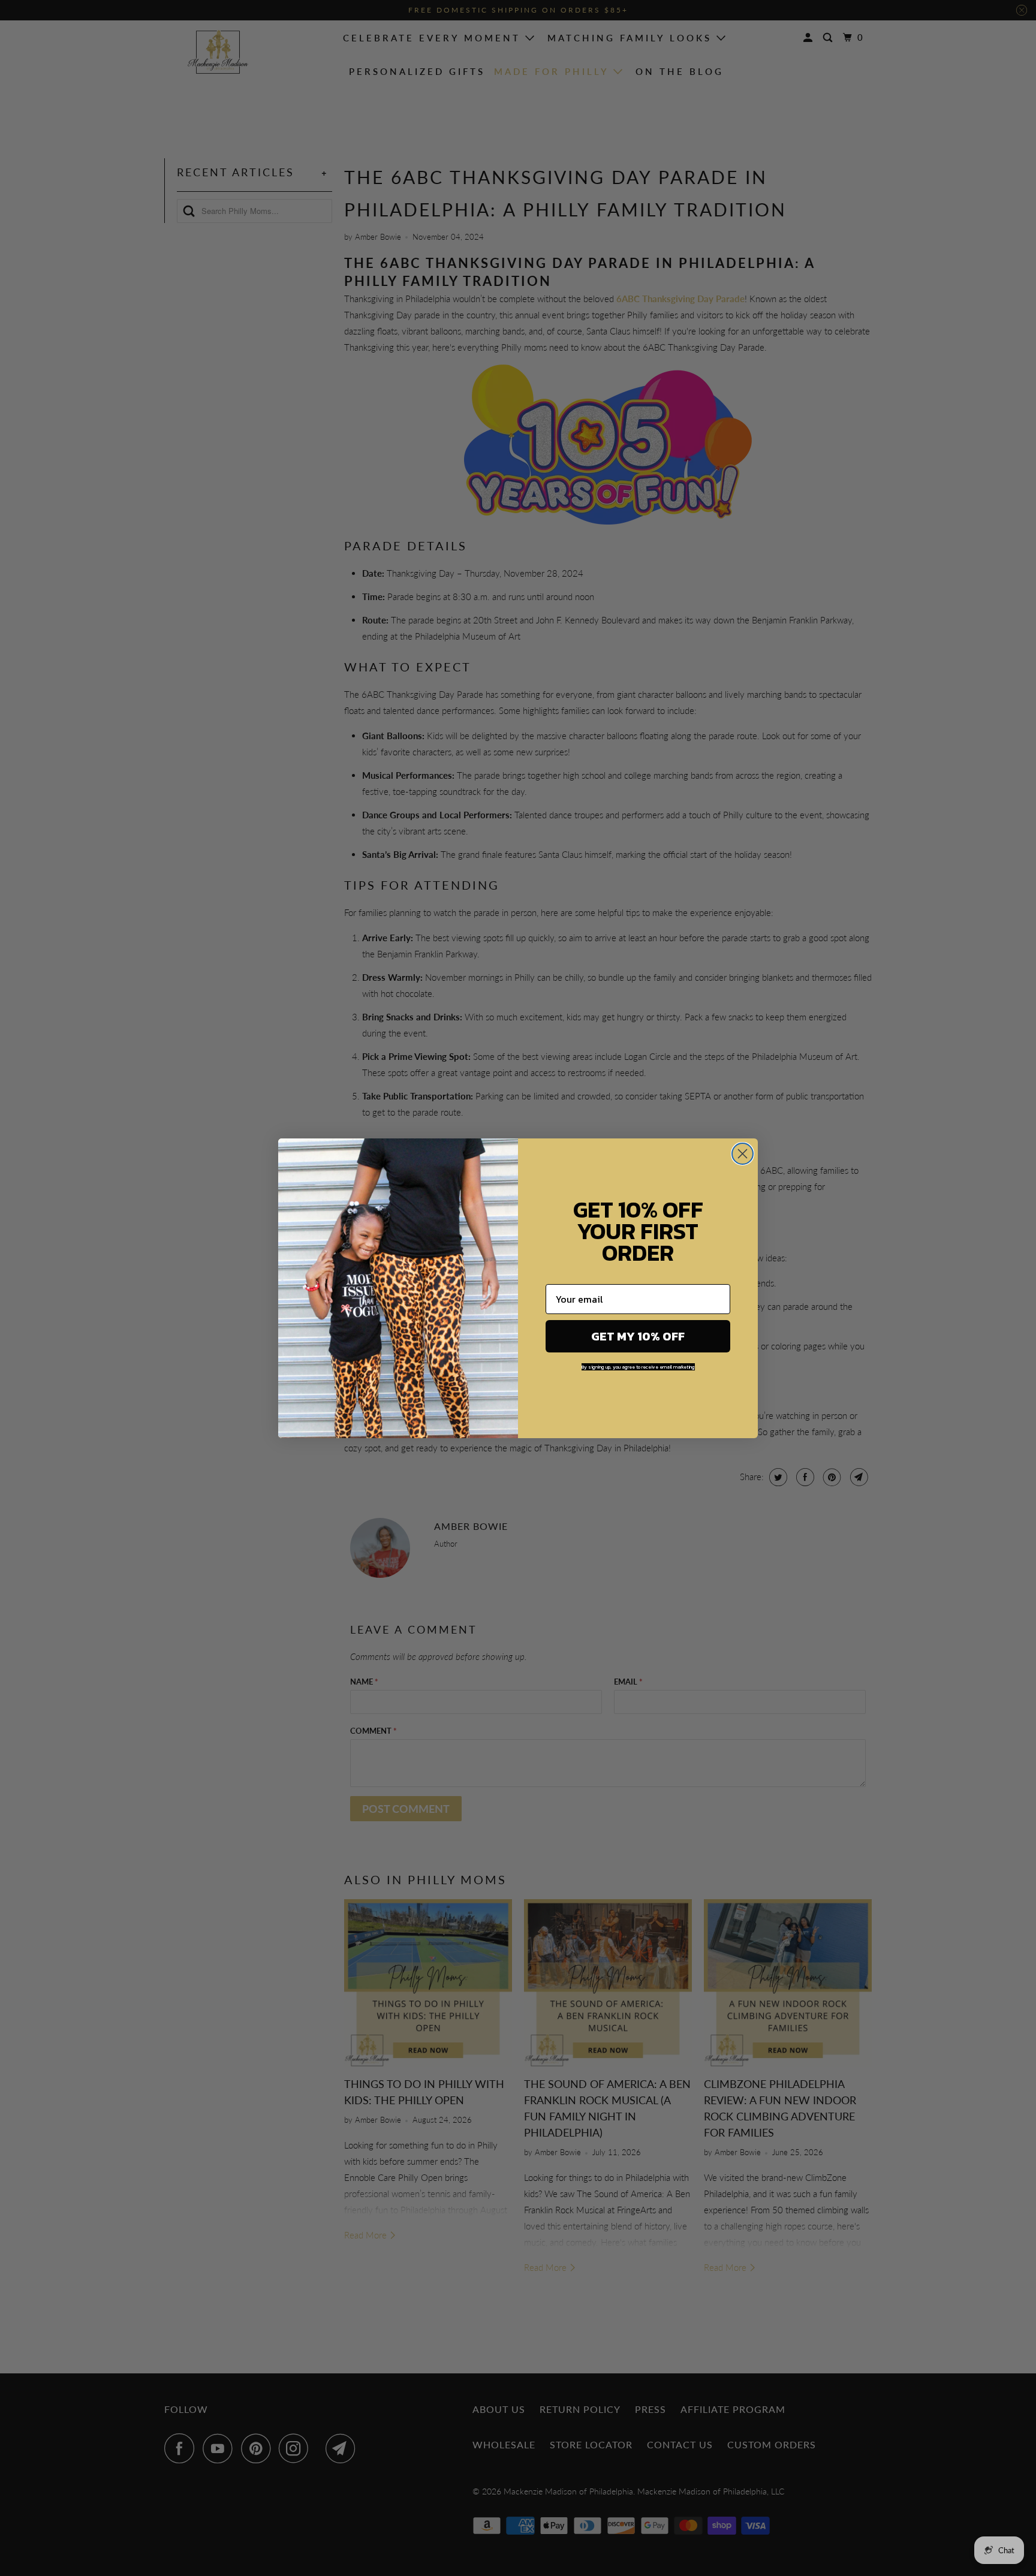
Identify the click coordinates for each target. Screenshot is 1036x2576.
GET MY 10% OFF (638, 1336)
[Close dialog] (743, 1154)
